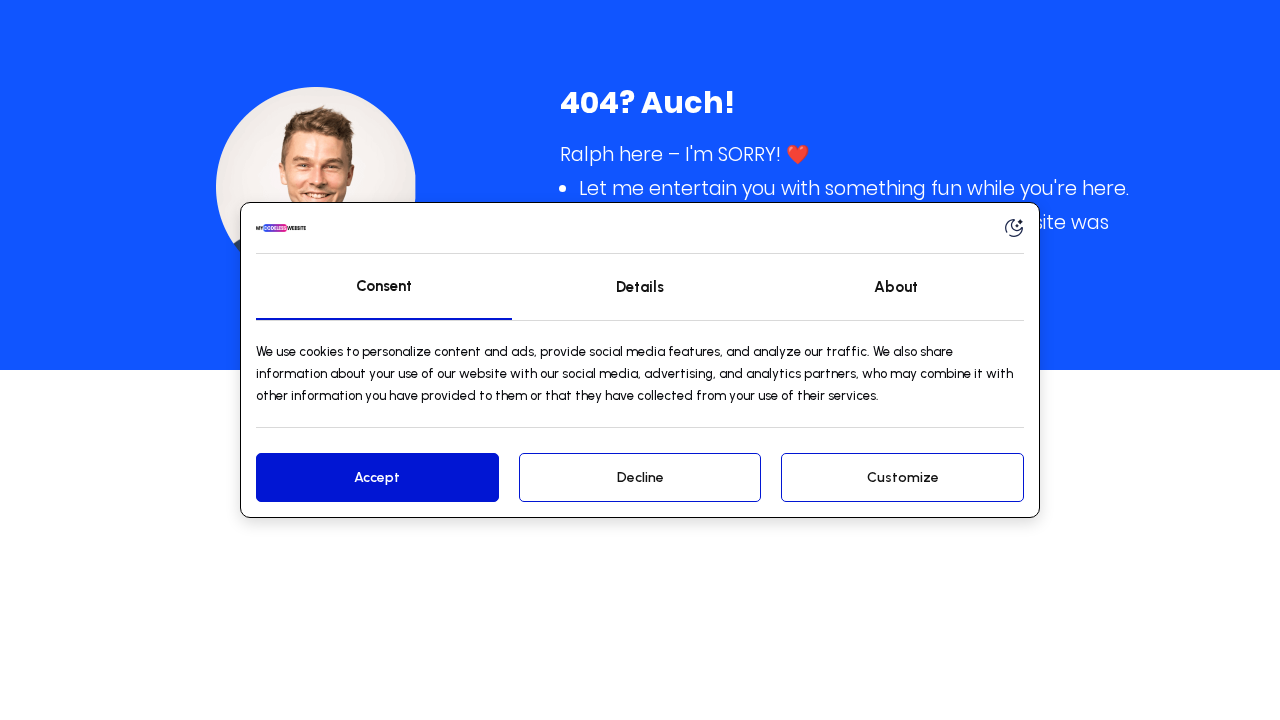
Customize (903, 477)
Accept (377, 477)
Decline (640, 477)
